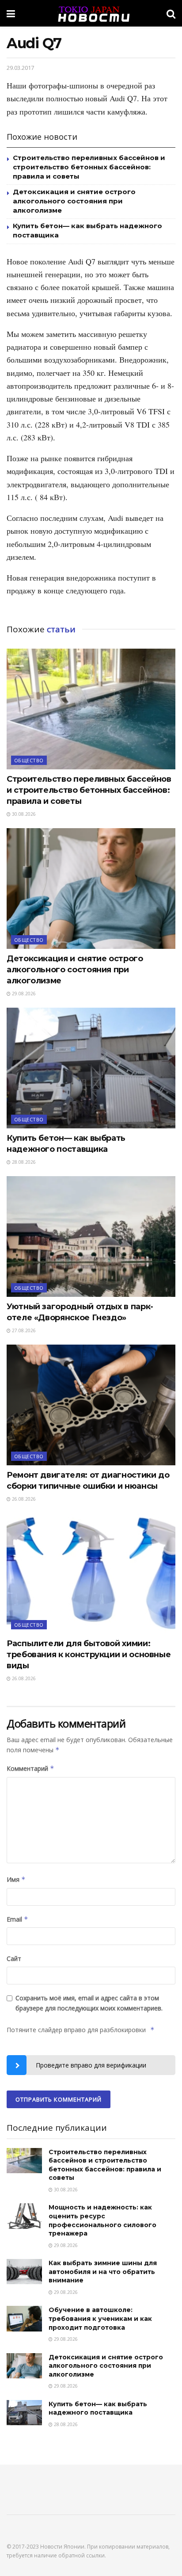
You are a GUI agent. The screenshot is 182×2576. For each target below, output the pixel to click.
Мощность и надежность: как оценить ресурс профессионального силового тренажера (102, 2220)
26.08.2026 (23, 1499)
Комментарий (30, 1768)
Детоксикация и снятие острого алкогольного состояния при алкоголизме (74, 201)
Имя (16, 1879)
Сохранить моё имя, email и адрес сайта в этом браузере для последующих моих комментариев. (89, 2003)
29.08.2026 (23, 994)
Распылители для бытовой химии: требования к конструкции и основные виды (89, 1655)
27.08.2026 (23, 1330)
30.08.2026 (23, 814)
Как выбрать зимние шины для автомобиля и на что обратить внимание (103, 2272)
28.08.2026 (23, 1162)
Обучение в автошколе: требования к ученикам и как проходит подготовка (100, 2318)
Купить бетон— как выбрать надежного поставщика (98, 2408)
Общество (29, 760)
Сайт (14, 1959)
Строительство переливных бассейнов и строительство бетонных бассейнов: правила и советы (89, 167)
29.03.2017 (20, 68)
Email (17, 1919)
